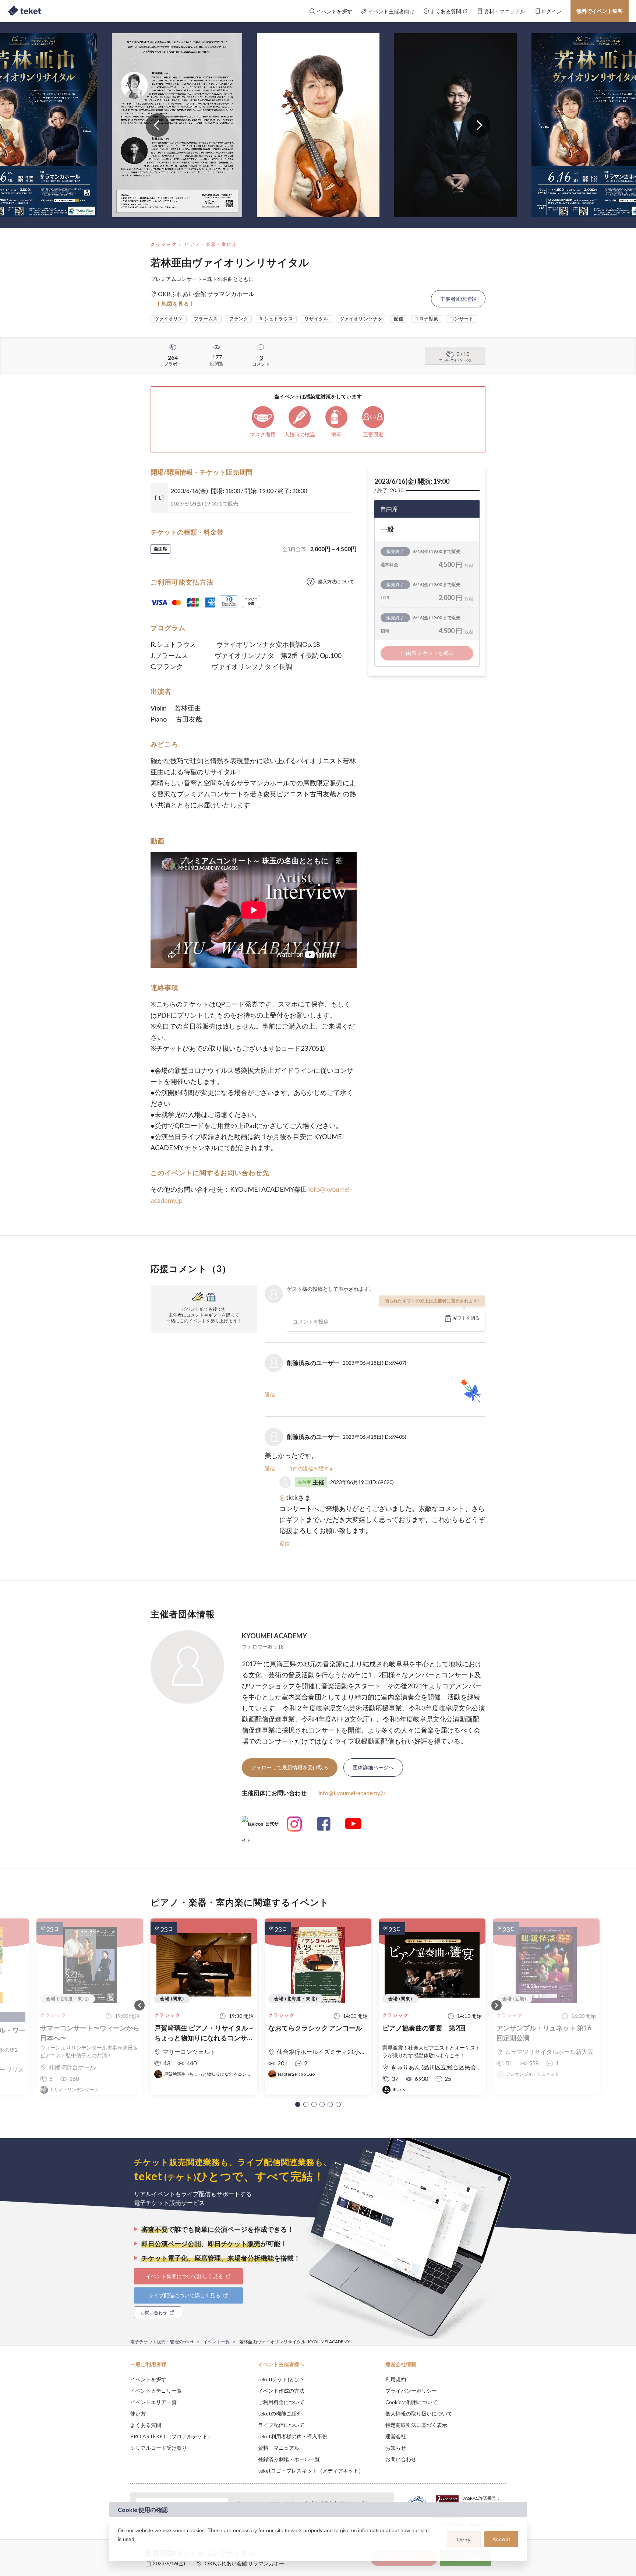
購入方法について (336, 582)
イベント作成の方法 (281, 2391)
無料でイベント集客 (600, 11)
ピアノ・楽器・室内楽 (211, 244)
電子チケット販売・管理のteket (162, 2342)
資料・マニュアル (279, 2448)
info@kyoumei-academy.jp (352, 1793)
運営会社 (396, 2436)
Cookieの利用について (411, 2402)
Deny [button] (464, 2540)
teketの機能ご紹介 (280, 2413)
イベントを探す (148, 2379)
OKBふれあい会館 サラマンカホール (247, 2563)
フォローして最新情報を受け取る (290, 1767)
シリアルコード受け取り (159, 2448)
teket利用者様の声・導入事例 (293, 2436)
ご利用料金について (281, 2402)
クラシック (164, 244)
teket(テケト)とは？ (281, 2379)
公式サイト (260, 1827)
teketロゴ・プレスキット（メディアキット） (311, 2471)
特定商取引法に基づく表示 (416, 2425)
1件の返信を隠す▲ (312, 1468)
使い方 (138, 2413)
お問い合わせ (401, 2459)
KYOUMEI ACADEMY (274, 1636)
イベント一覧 (216, 2342)
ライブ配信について (281, 2425)
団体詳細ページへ (373, 1767)
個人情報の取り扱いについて (419, 2413)
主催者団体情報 (458, 299)
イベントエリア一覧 (153, 2402)
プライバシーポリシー (411, 2391)
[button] (298, 2104)
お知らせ (396, 2448)
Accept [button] (501, 2539)
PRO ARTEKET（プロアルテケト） (172, 2436)
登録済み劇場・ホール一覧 (289, 2459)
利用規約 (396, 2379)
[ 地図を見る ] (175, 304)
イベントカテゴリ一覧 (156, 2391)
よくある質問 (146, 2425)
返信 (270, 1394)
